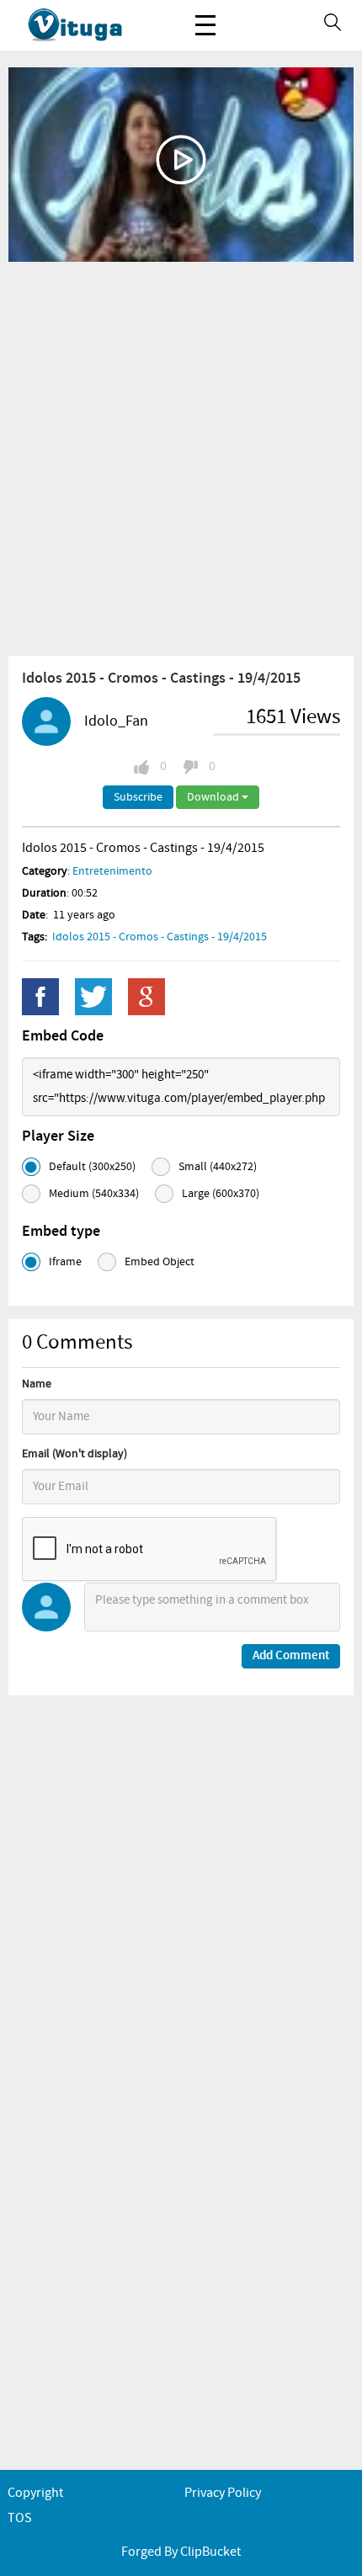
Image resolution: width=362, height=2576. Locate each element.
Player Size (58, 1136)
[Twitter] (93, 997)
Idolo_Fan (116, 721)
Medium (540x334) (94, 1194)
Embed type (61, 1232)
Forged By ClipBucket (181, 2552)
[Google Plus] (146, 997)
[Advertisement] (181, 458)
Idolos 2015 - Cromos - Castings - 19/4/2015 (160, 937)
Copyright (35, 2493)
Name (37, 1384)
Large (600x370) (221, 1194)
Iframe (65, 1262)
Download (214, 797)
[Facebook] (40, 997)
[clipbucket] (93, 25)
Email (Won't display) (75, 1454)
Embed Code (63, 1036)
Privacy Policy (223, 2493)
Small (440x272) (218, 1167)
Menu (205, 25)
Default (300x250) (92, 1167)
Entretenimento (112, 871)
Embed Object (160, 1262)
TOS (20, 2518)
